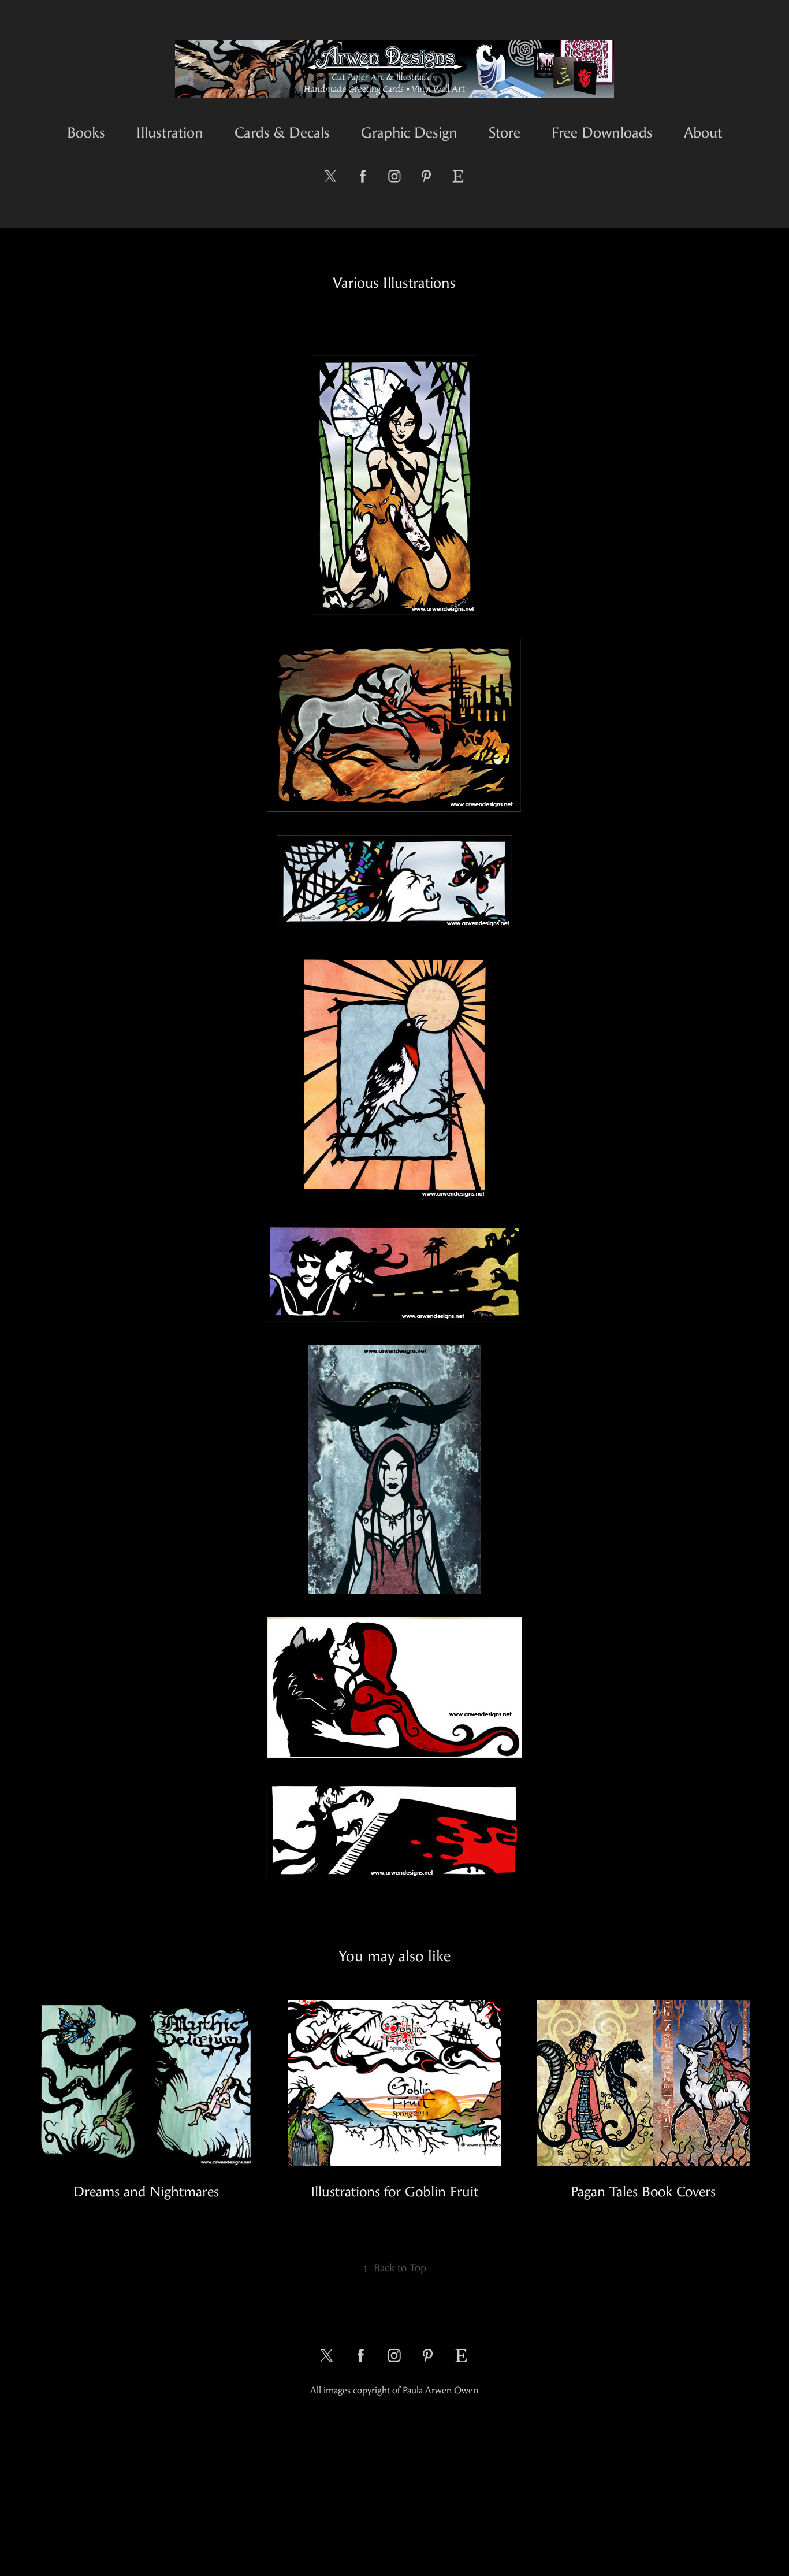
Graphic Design (409, 133)
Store (505, 133)
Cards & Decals (282, 133)
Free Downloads (602, 133)
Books (86, 133)
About (703, 133)
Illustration (170, 133)
